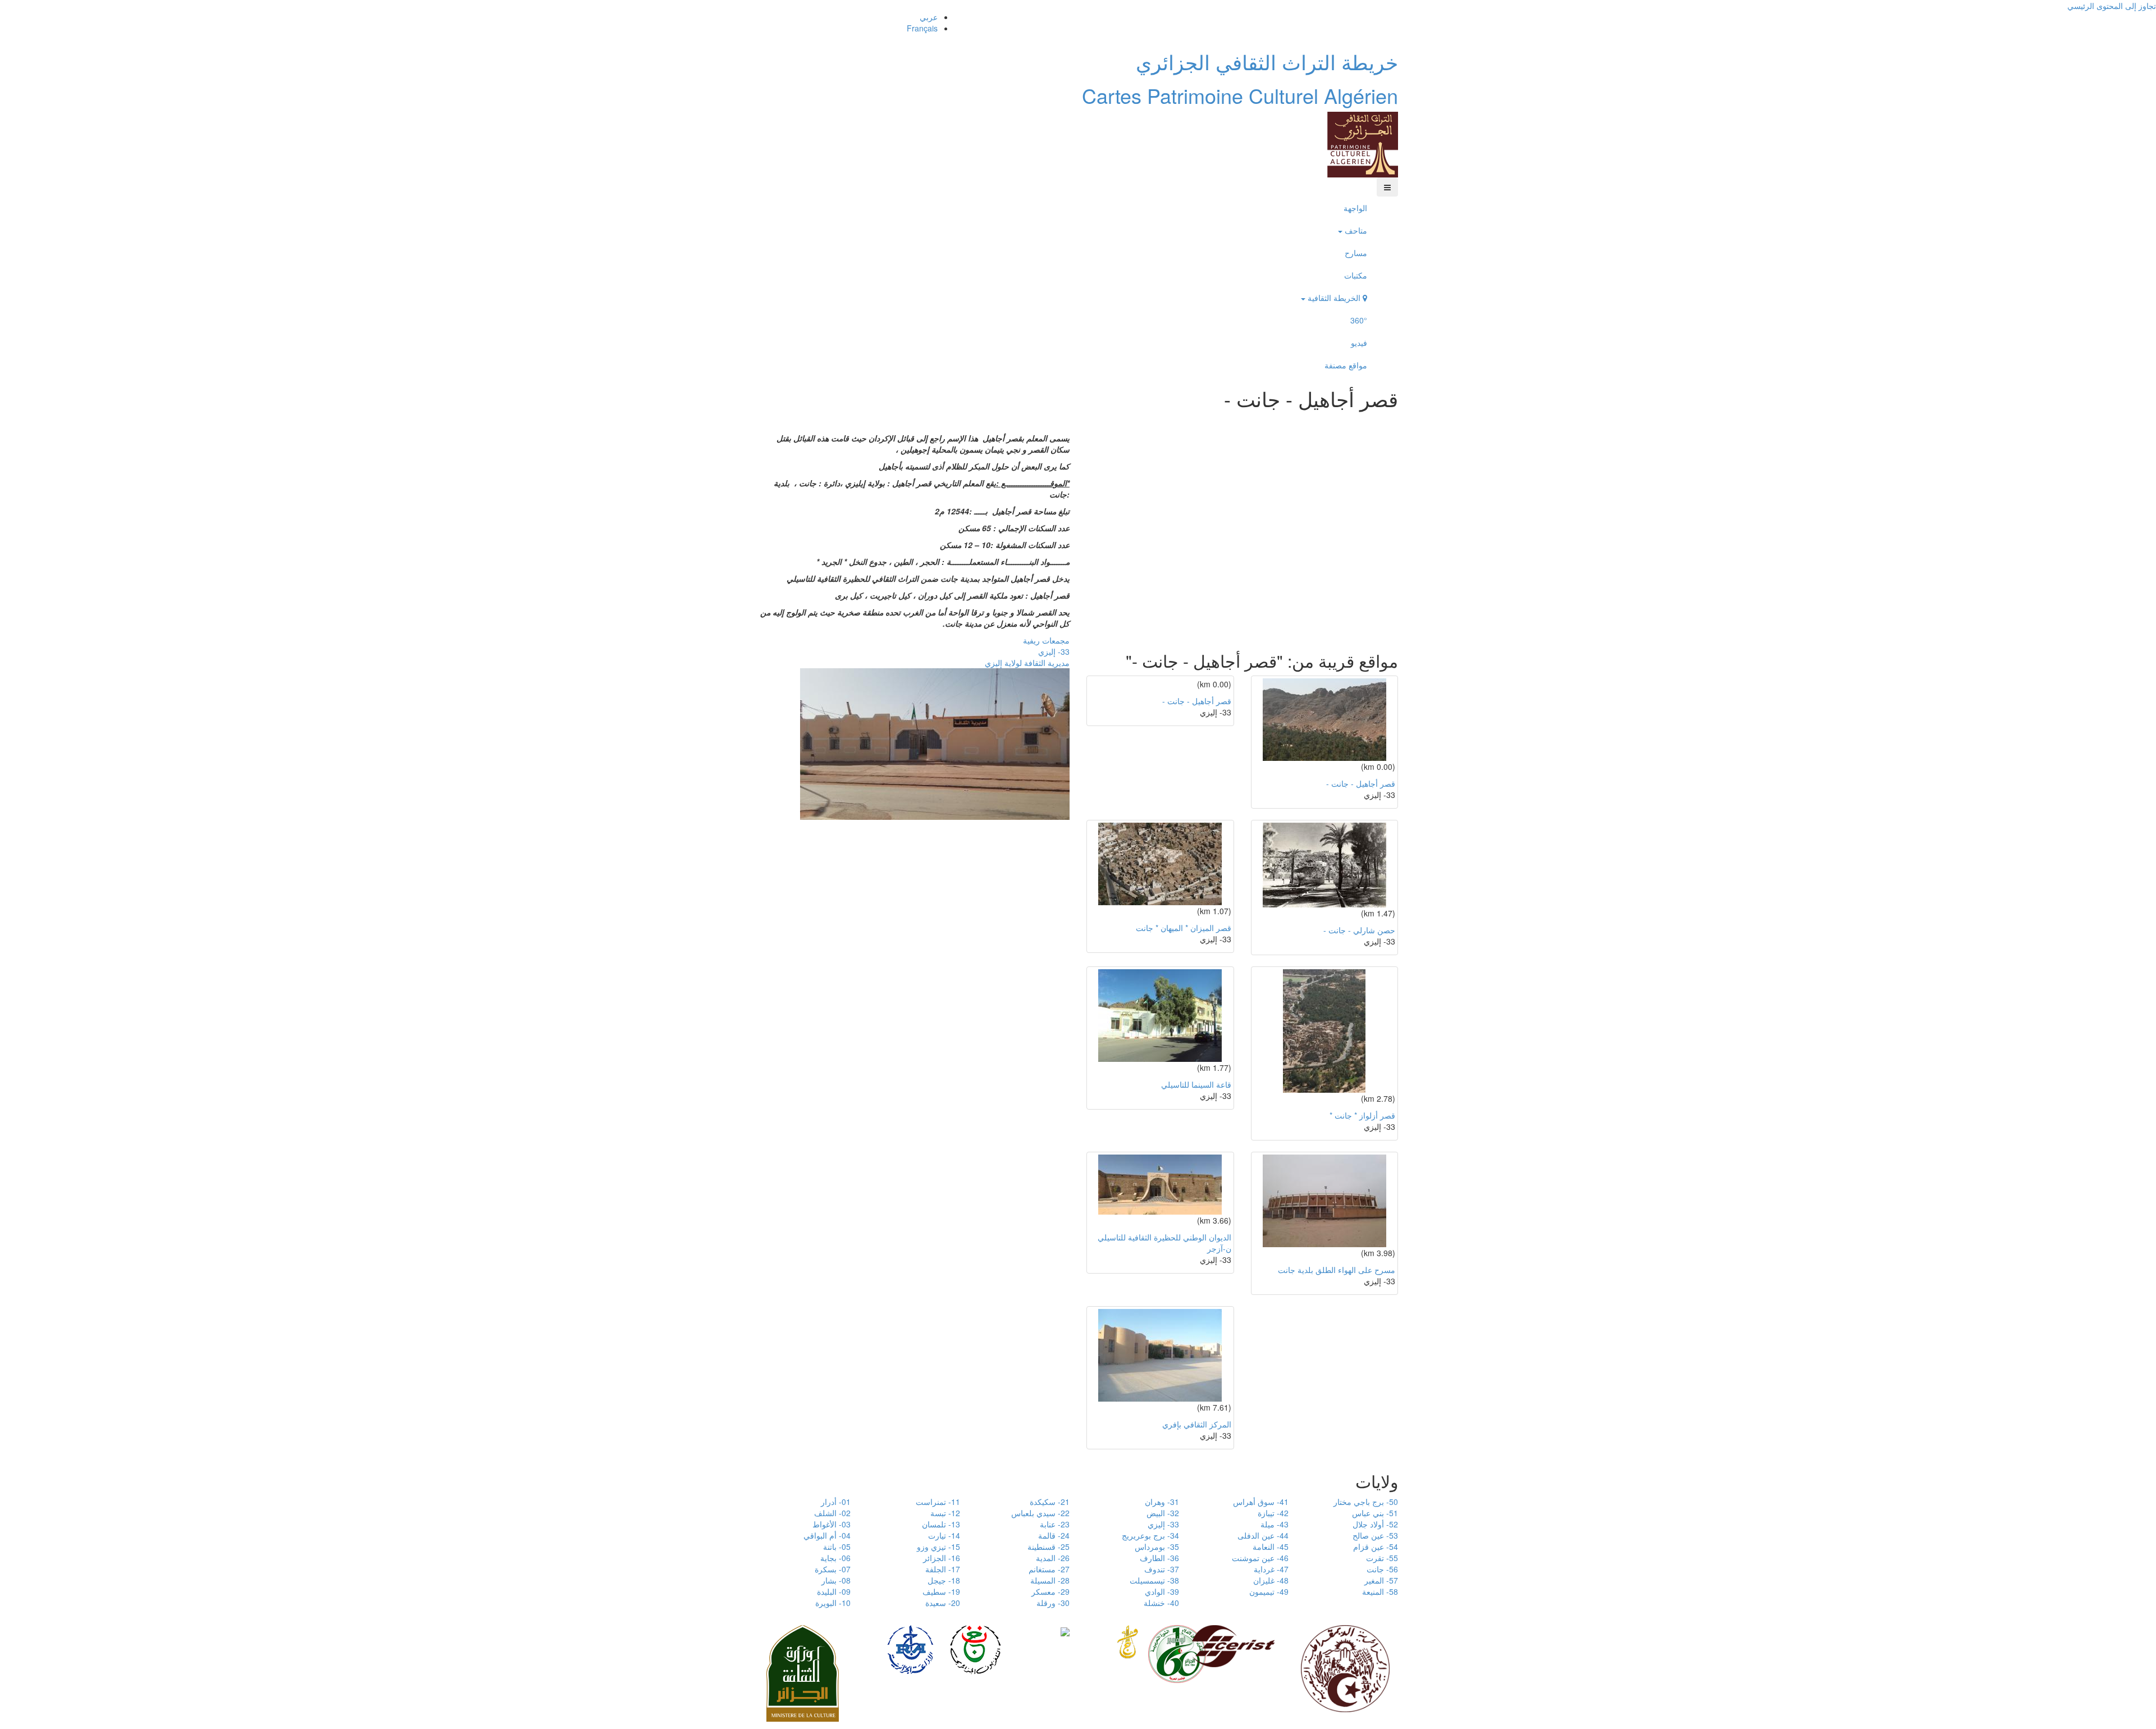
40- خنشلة (1161, 1603)
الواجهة (1355, 208)
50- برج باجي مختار (1366, 1502)
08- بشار (836, 1580)
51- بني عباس (1375, 1513)
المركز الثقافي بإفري (1197, 1424)
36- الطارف (1159, 1558)
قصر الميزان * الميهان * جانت (1184, 928)
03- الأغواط (832, 1524)
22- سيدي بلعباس (1040, 1513)
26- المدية (1053, 1558)
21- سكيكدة (1050, 1502)
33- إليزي (1054, 651)
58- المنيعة (1380, 1591)
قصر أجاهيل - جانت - (1197, 701)
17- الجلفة (943, 1569)
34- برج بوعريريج (1150, 1535)
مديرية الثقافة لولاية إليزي (1027, 663)
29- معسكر (1050, 1591)
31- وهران (1162, 1502)
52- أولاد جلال (1375, 1524)
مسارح (1356, 253)
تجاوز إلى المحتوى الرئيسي (2112, 6)
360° (1359, 320)
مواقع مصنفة (1346, 365)
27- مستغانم (1049, 1569)
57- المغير (1381, 1580)
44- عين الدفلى (1263, 1535)
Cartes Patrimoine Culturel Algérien (1240, 95)
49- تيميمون (1269, 1591)
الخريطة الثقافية (1334, 298)
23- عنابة (1055, 1524)
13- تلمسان (941, 1524)
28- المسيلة (1050, 1580)
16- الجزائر (942, 1558)
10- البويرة (833, 1603)
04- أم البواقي (827, 1535)
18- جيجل (944, 1580)
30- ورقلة (1053, 1603)
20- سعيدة (943, 1603)
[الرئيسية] (1363, 143)
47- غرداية (1271, 1569)
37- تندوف (1162, 1569)
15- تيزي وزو (938, 1546)
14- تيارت (944, 1535)
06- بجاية (835, 1558)
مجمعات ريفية (1046, 640)
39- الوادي (1162, 1591)
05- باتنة (837, 1546)
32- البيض (1163, 1513)
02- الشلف (832, 1513)
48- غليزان (1271, 1580)
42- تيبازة (1273, 1513)
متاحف (1355, 230)
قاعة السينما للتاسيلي (1196, 1084)
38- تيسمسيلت (1154, 1580)
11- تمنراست (938, 1502)
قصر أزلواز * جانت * (1362, 1115)
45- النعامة (1271, 1546)
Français (922, 28)
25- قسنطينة (1049, 1546)
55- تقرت (1382, 1558)
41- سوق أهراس (1261, 1502)
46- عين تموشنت (1260, 1558)
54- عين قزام (1376, 1546)
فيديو (1359, 343)
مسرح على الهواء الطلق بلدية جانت (1337, 1270)
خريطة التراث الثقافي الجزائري (1267, 61)
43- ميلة (1275, 1524)
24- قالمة (1054, 1535)
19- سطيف (941, 1591)
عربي (929, 17)
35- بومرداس (1157, 1546)
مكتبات (1356, 275)
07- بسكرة (833, 1569)
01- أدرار (836, 1502)
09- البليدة (834, 1591)
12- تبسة (945, 1513)
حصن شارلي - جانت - (1359, 930)
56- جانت (1382, 1569)
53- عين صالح (1375, 1535)
